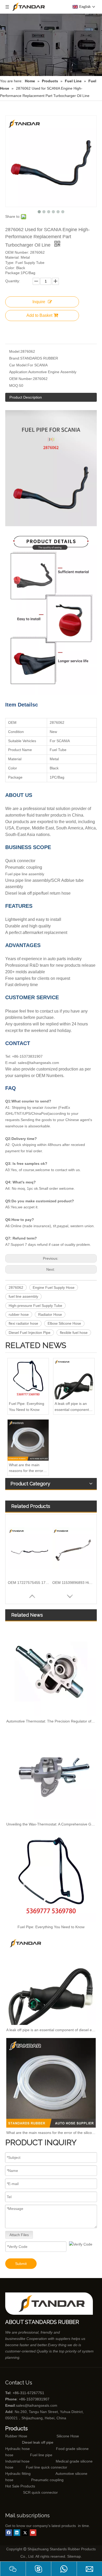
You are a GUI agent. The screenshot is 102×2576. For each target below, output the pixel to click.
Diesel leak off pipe (38, 2442)
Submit (21, 2264)
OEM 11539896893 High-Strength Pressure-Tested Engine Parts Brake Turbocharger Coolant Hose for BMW (73, 1583)
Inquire (39, 302)
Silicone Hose (57, 2436)
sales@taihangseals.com (37, 2405)
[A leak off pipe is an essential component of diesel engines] (74, 1379)
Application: (19, 372)
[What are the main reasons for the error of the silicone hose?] (28, 1440)
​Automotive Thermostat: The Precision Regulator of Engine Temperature (51, 1721)
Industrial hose (17, 2461)
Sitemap (74, 2556)
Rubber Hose (16, 2436)
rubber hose (19, 1314)
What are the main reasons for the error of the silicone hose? (28, 1468)
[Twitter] (25, 2533)
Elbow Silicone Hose (64, 1323)
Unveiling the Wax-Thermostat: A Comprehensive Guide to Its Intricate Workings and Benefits (51, 1824)
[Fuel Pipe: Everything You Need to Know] (28, 1379)
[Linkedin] (17, 2533)
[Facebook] (9, 2533)
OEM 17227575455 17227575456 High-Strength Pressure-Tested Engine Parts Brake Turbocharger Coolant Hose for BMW (29, 1583)
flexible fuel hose (74, 1333)
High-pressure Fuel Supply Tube (35, 1306)
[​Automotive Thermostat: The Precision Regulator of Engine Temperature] (51, 1671)
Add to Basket (39, 315)
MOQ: (14, 385)
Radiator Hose (50, 1314)
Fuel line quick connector (47, 2467)
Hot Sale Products (20, 2486)
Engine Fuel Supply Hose (54, 1287)
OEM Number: (21, 379)
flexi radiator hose (23, 1323)
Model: (15, 351)
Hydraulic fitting (18, 2474)
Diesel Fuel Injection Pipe (30, 1333)
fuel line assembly (23, 1296)
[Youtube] (33, 2533)
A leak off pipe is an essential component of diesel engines (74, 1407)
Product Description (26, 397)
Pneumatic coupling (47, 2480)
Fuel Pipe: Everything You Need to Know (27, 1406)
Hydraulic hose (18, 2449)
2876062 (16, 1287)
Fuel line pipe (41, 2455)
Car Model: (18, 365)
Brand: (15, 358)
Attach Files (19, 2235)
